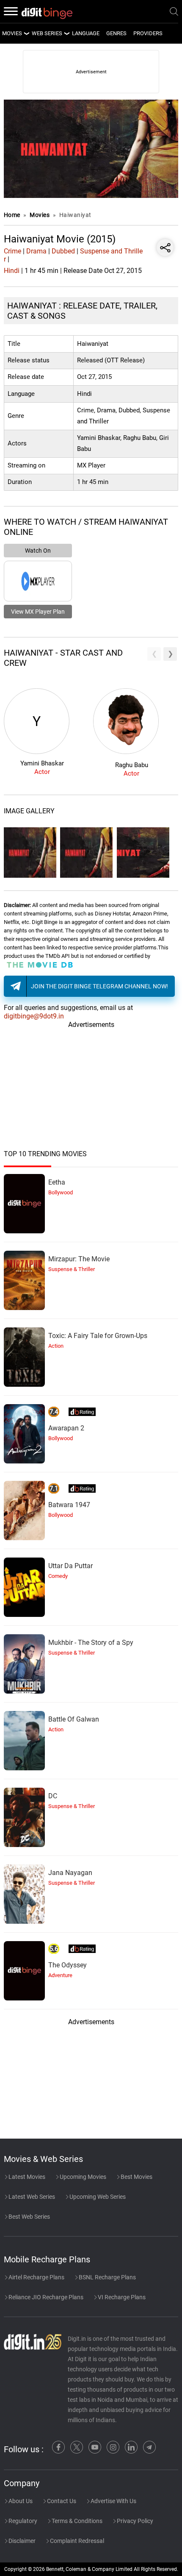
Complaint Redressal (76, 2541)
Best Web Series (29, 2217)
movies (12, 33)
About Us (20, 2501)
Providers (148, 33)
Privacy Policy (134, 2521)
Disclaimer (21, 2541)
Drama (36, 251)
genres (116, 33)
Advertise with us (113, 2501)
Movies (40, 215)
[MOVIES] (26, 33)
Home (12, 215)
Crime (12, 251)
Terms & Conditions (76, 2521)
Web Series (47, 33)
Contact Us (61, 2501)
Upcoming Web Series (97, 2197)
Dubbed (63, 251)
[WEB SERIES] (66, 33)
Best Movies (136, 2177)
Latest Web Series (31, 2197)
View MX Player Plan (38, 612)
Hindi (12, 271)
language (86, 33)
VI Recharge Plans (121, 2297)
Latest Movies (26, 2177)
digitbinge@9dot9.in (34, 1016)
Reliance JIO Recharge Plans (45, 2297)
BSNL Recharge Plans (107, 2277)
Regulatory (22, 2521)
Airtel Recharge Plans (36, 2277)
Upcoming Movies (82, 2177)
